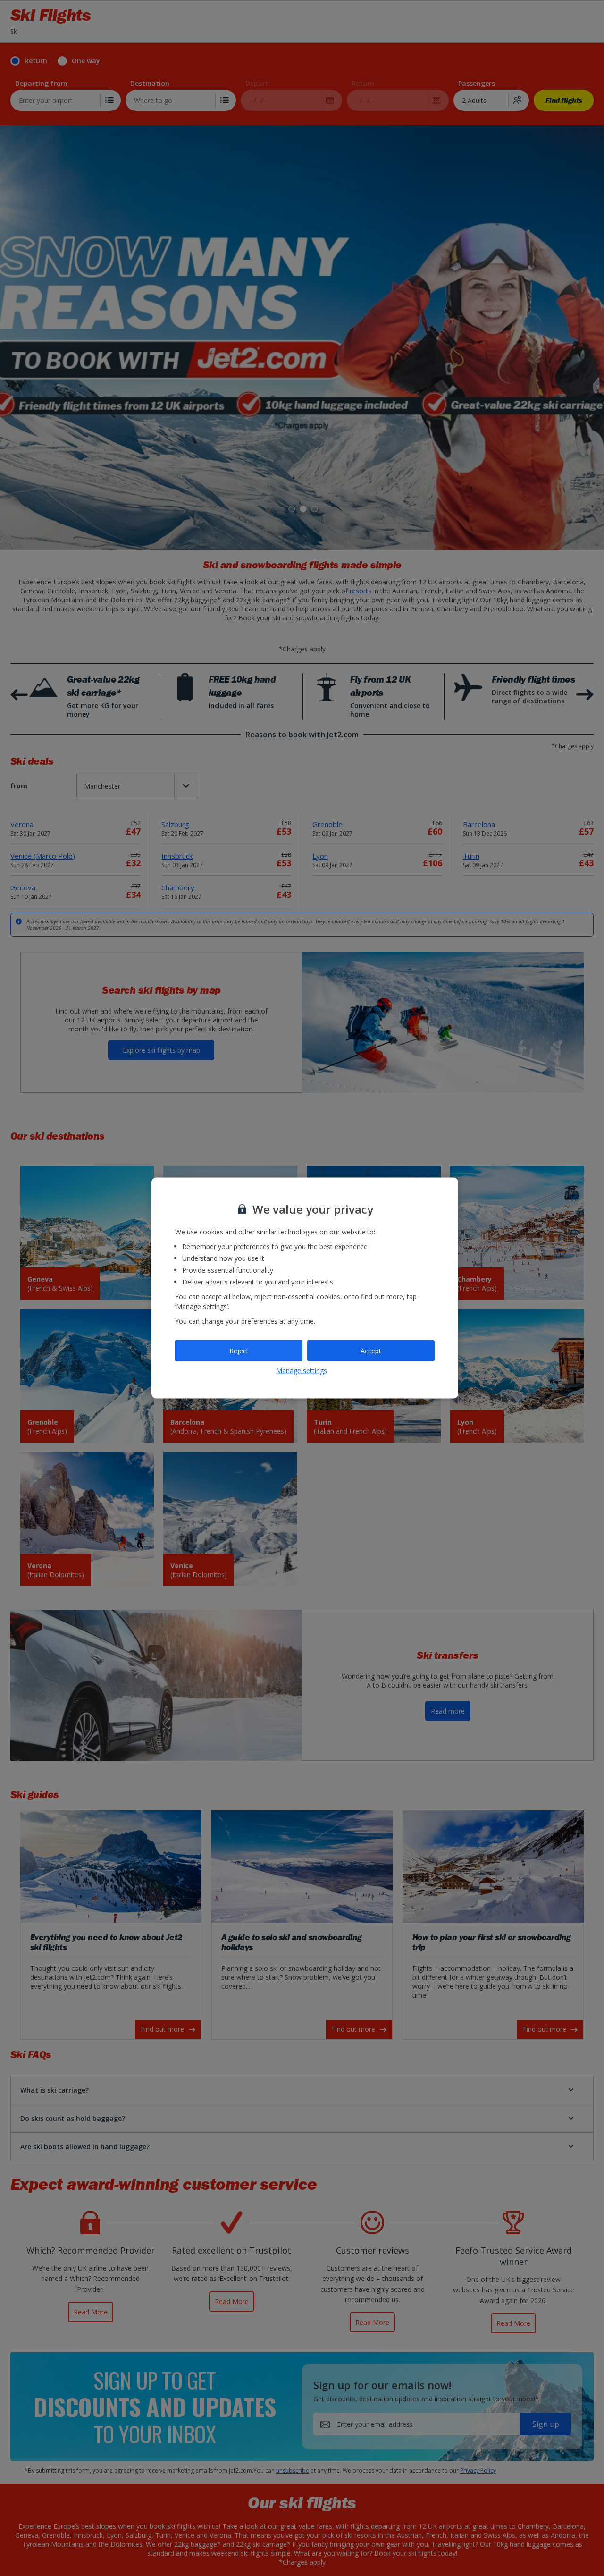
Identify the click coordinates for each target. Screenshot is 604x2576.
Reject (239, 1350)
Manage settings (302, 1370)
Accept (371, 1350)
